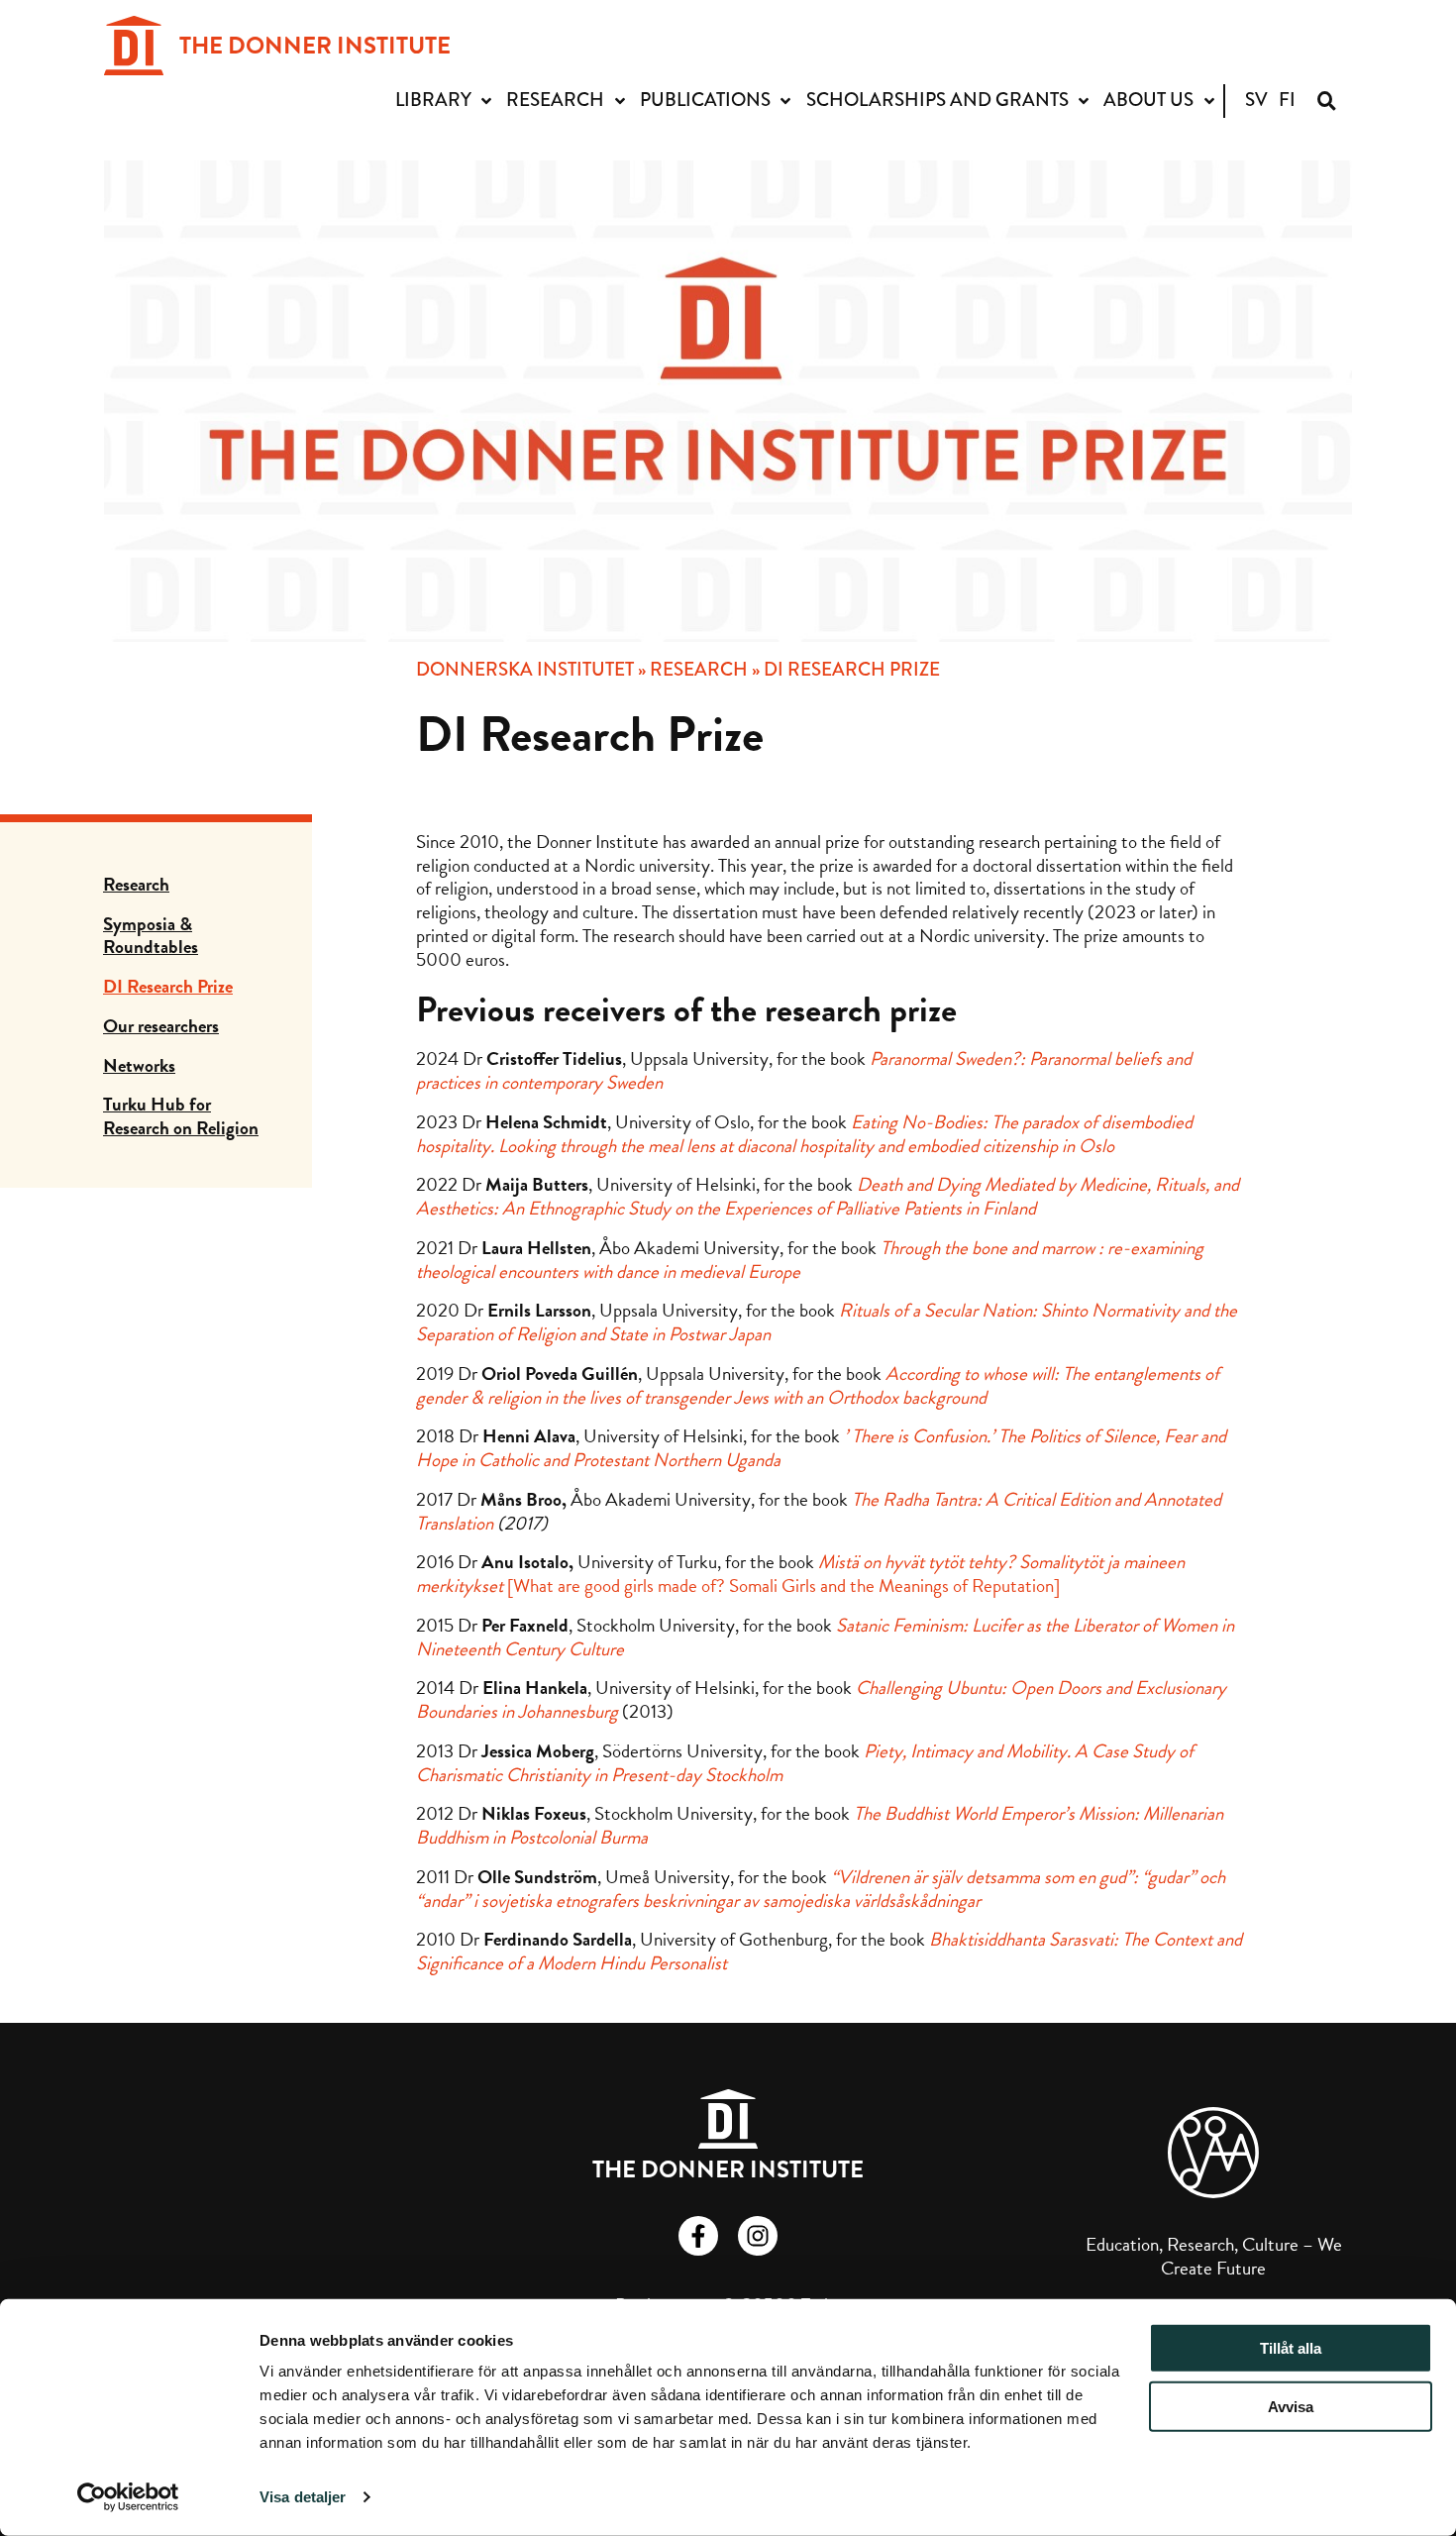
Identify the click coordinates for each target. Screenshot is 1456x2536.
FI (1287, 100)
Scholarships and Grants (937, 100)
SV (1256, 100)
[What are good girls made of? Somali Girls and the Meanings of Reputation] (800, 1574)
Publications (705, 100)
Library (433, 100)
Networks (139, 1065)
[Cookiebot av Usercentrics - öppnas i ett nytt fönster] (128, 2497)
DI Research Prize (168, 986)
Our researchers (161, 1026)
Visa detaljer (303, 2497)
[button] (1327, 101)
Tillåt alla (1291, 2348)
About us (1148, 100)
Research (555, 100)
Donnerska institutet (525, 669)
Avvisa (1291, 2407)
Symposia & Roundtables (151, 936)
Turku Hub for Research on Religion (181, 1116)
